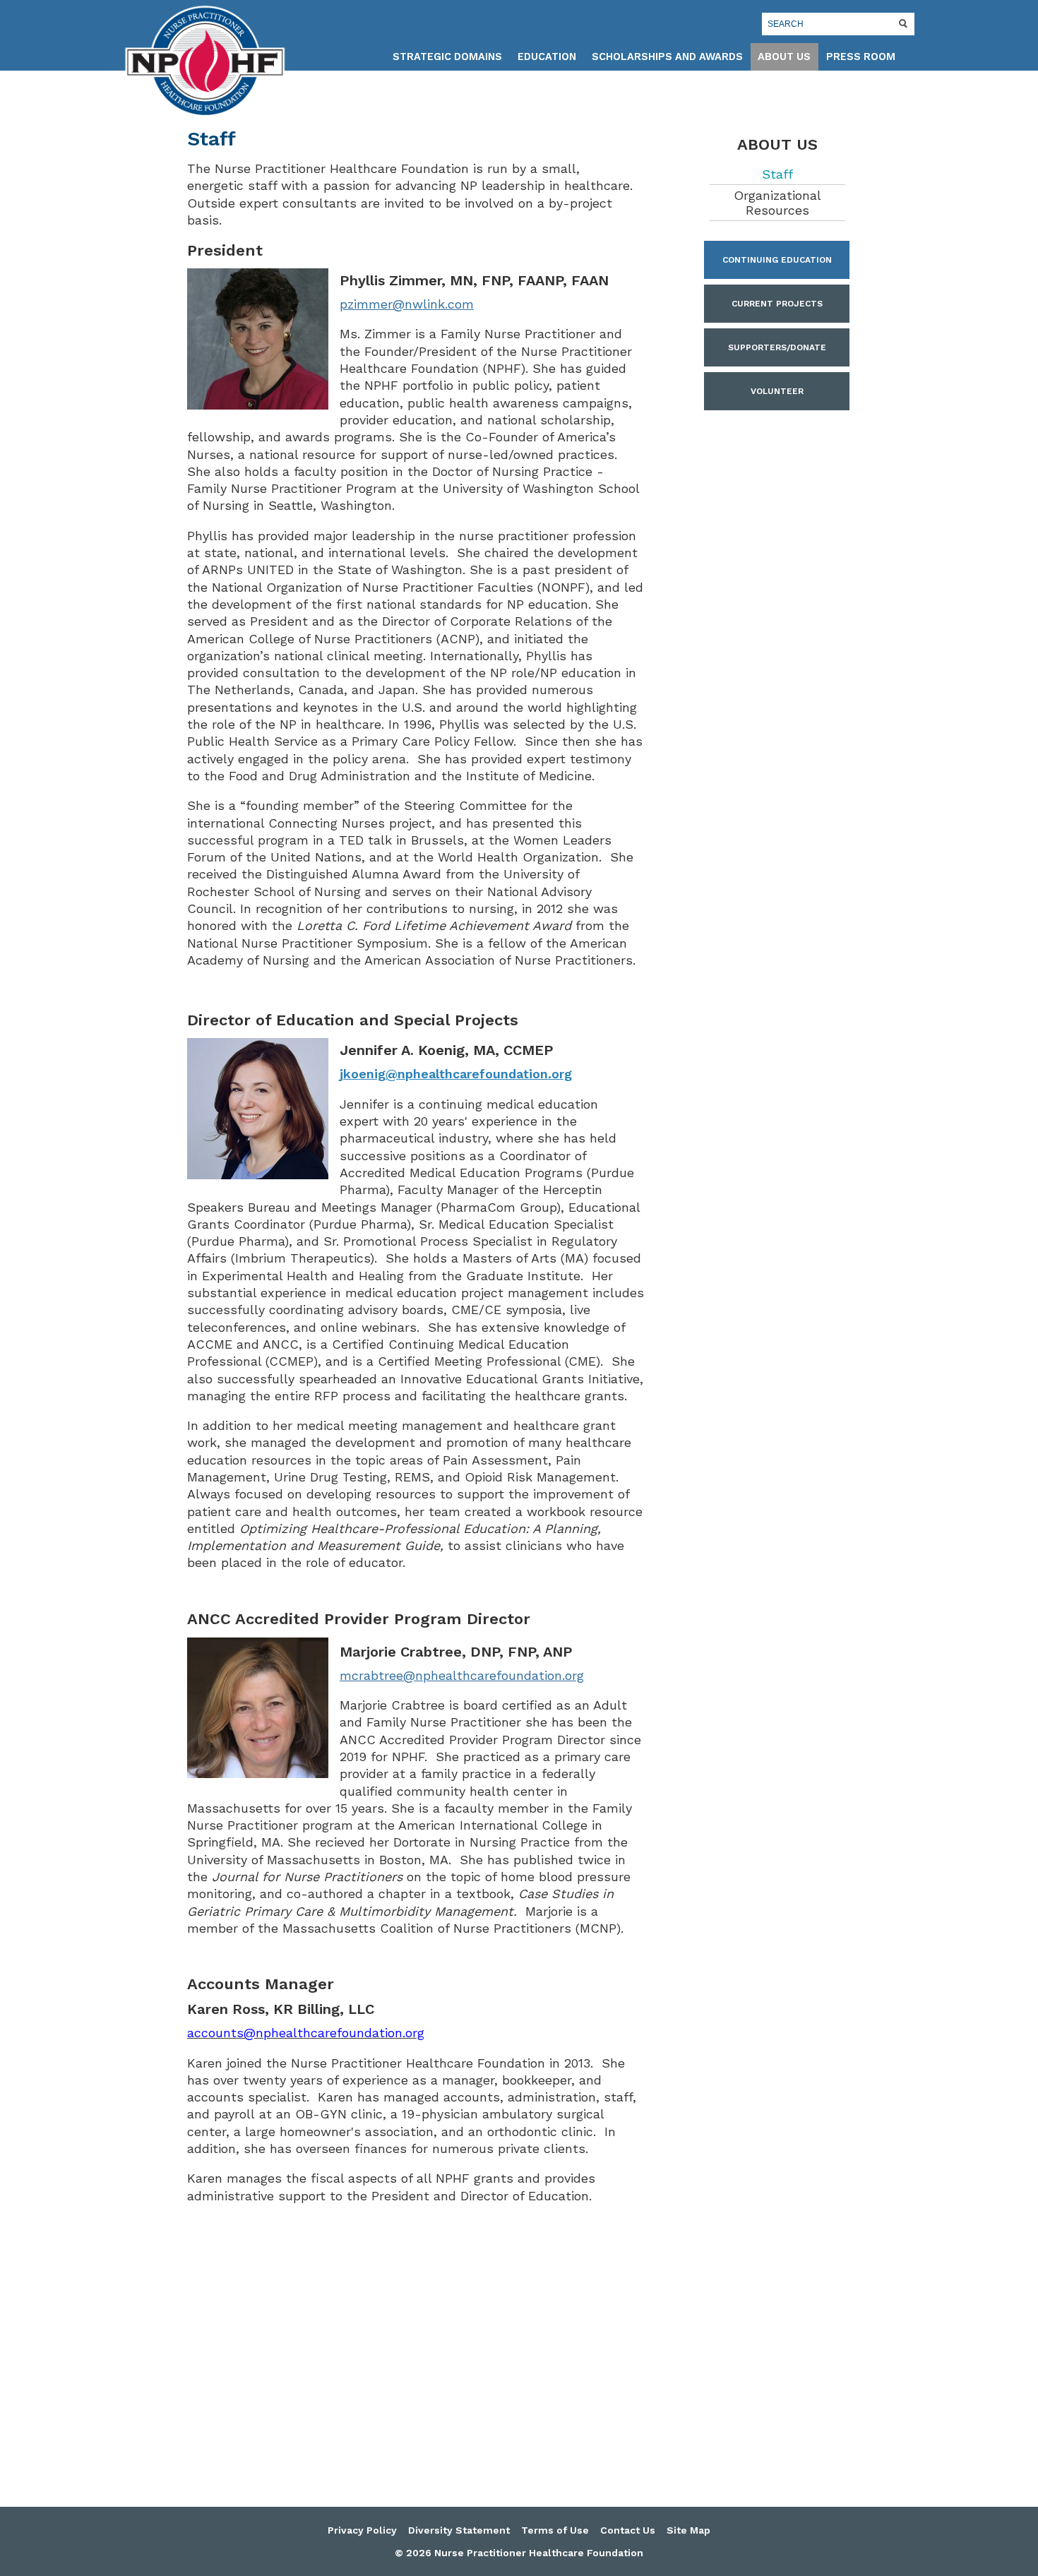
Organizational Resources (777, 203)
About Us (784, 57)
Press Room (861, 57)
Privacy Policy (362, 2530)
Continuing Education (777, 260)
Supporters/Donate (777, 347)
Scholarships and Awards (667, 57)
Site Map (688, 2530)
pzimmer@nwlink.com (407, 304)
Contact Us (628, 2530)
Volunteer (777, 391)
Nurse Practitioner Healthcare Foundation (205, 61)
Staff (777, 174)
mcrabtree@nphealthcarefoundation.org (462, 1675)
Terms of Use (555, 2530)
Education (547, 57)
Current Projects (777, 304)
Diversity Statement (459, 2530)
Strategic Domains (447, 57)
